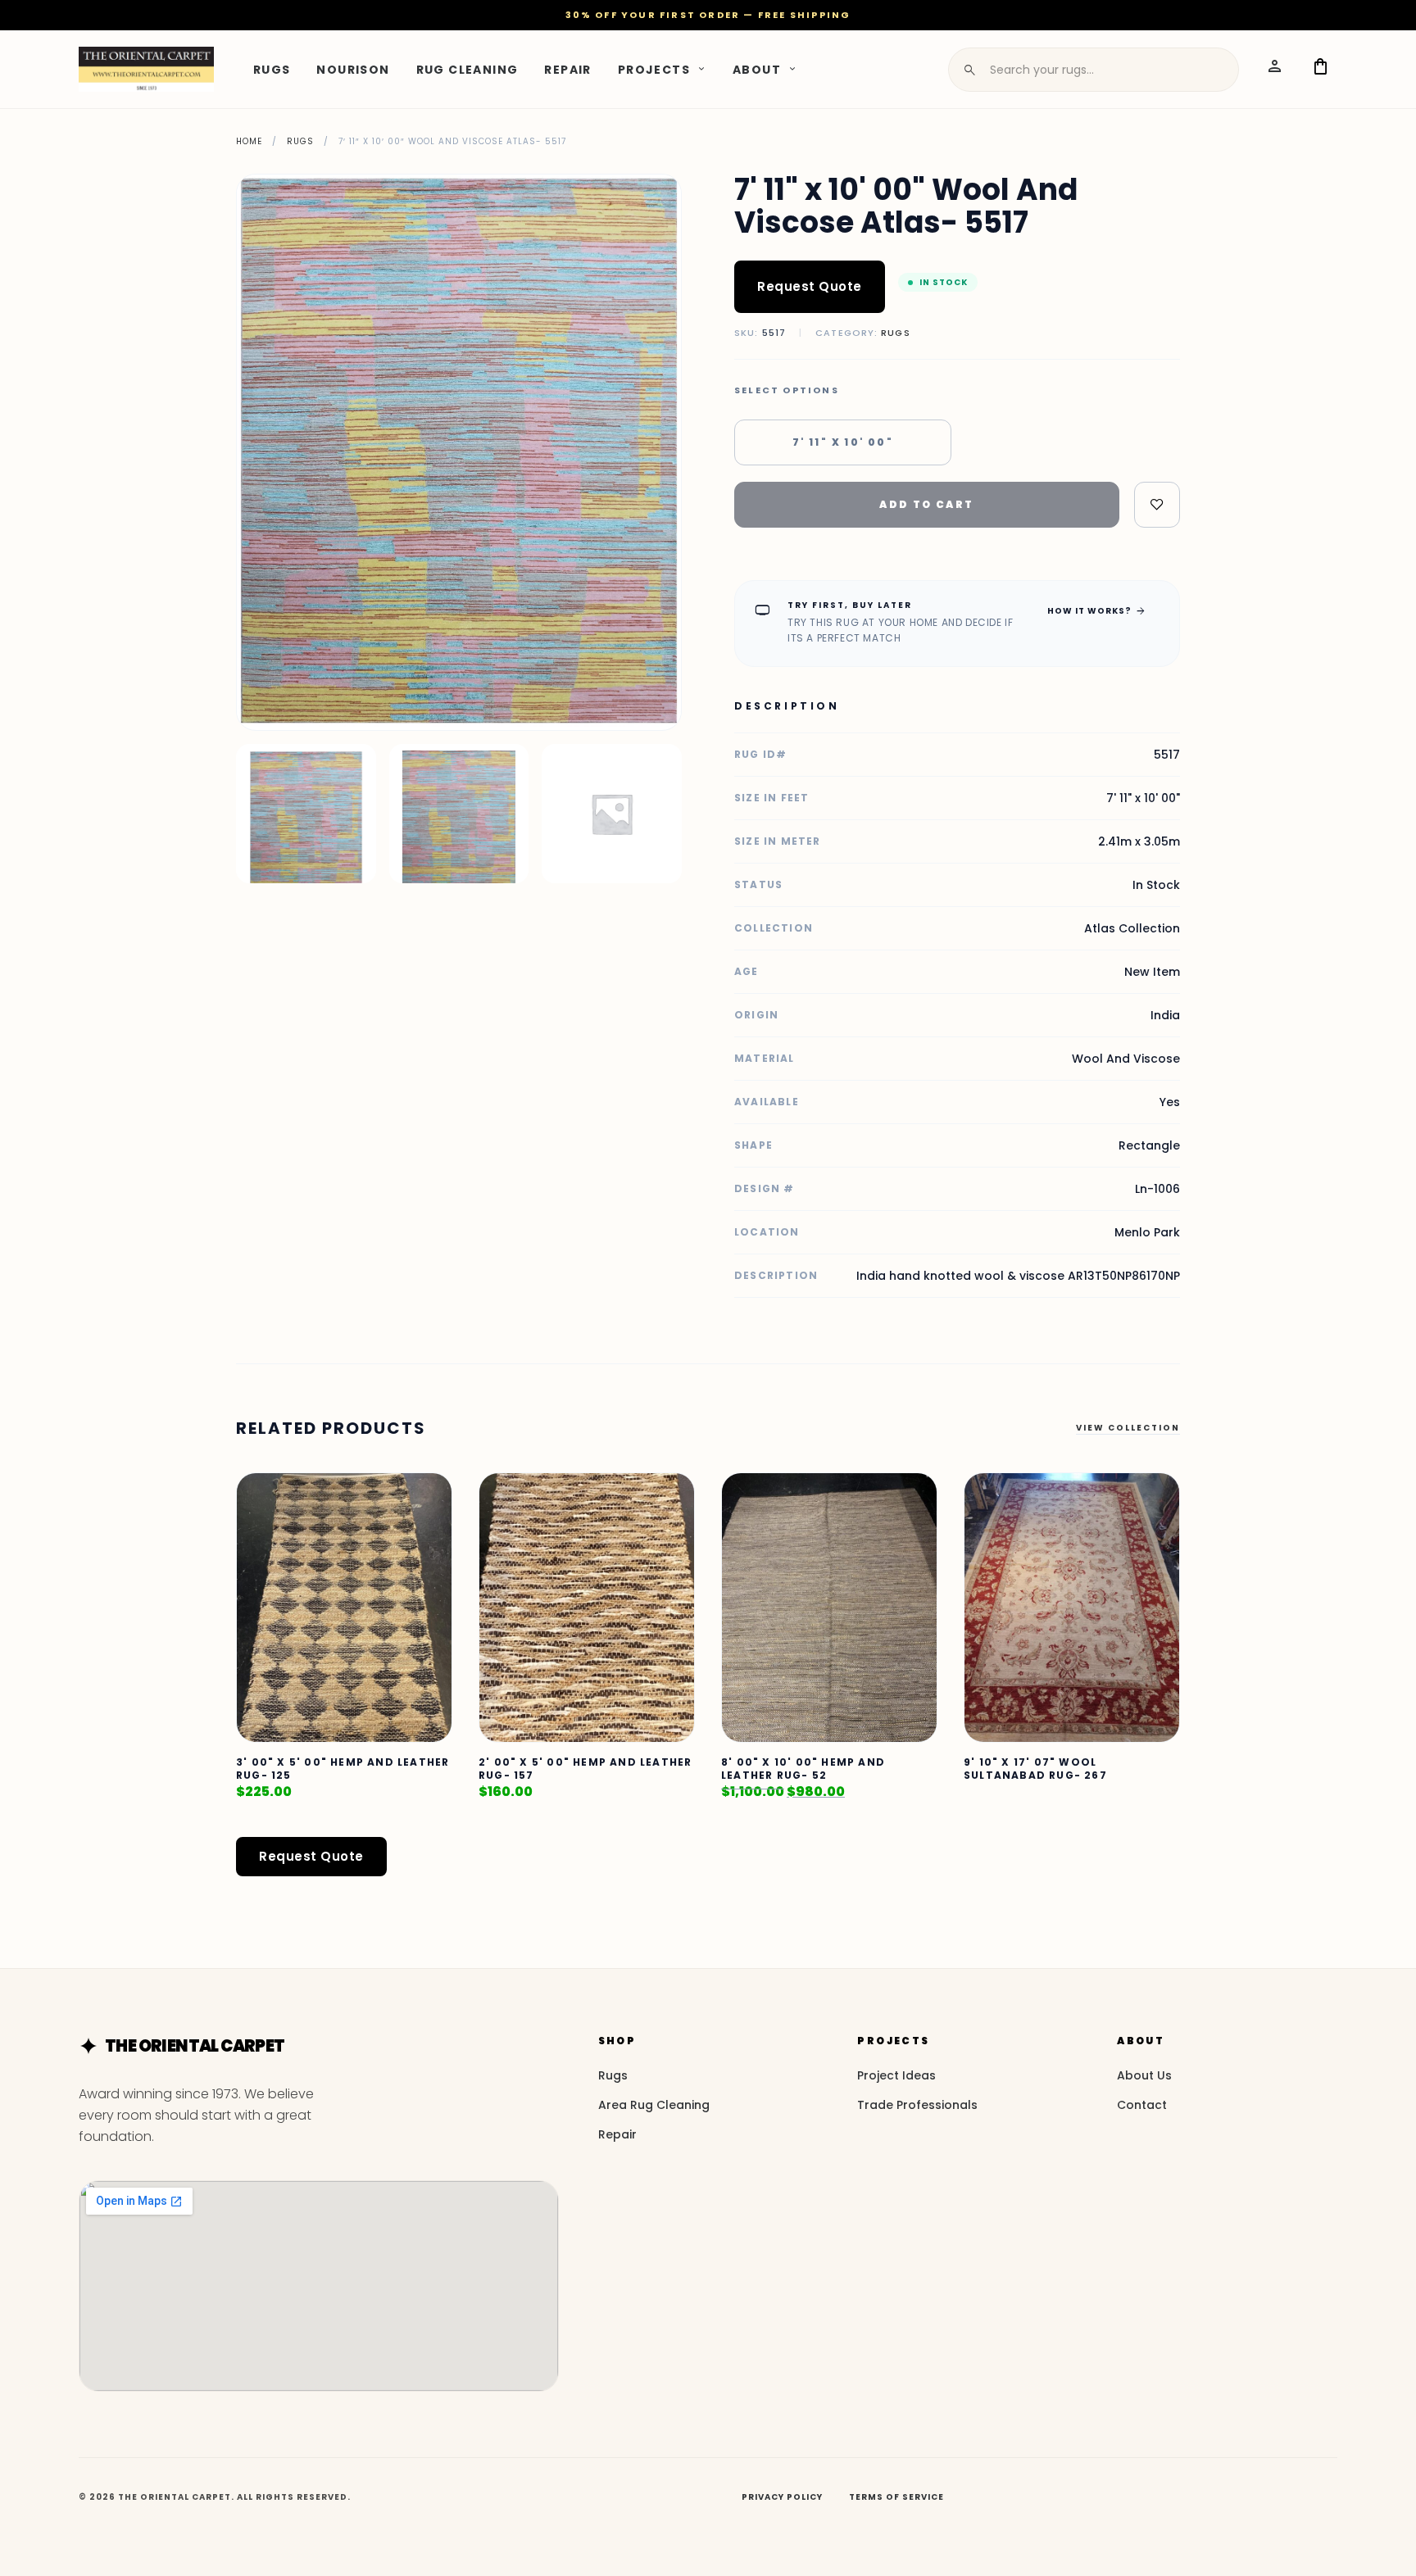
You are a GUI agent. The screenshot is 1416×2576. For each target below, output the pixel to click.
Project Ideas (896, 2075)
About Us (1144, 2075)
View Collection (1128, 1428)
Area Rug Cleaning (654, 2105)
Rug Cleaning (467, 69)
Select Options (787, 390)
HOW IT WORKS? (1097, 610)
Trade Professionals (917, 2105)
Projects (654, 69)
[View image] (306, 814)
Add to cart (926, 504)
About (757, 69)
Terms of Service (896, 2497)
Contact (1142, 2105)
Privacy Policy (782, 2497)
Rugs (272, 69)
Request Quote (810, 286)
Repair (567, 69)
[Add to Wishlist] (1157, 505)
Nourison (353, 69)
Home (249, 141)
